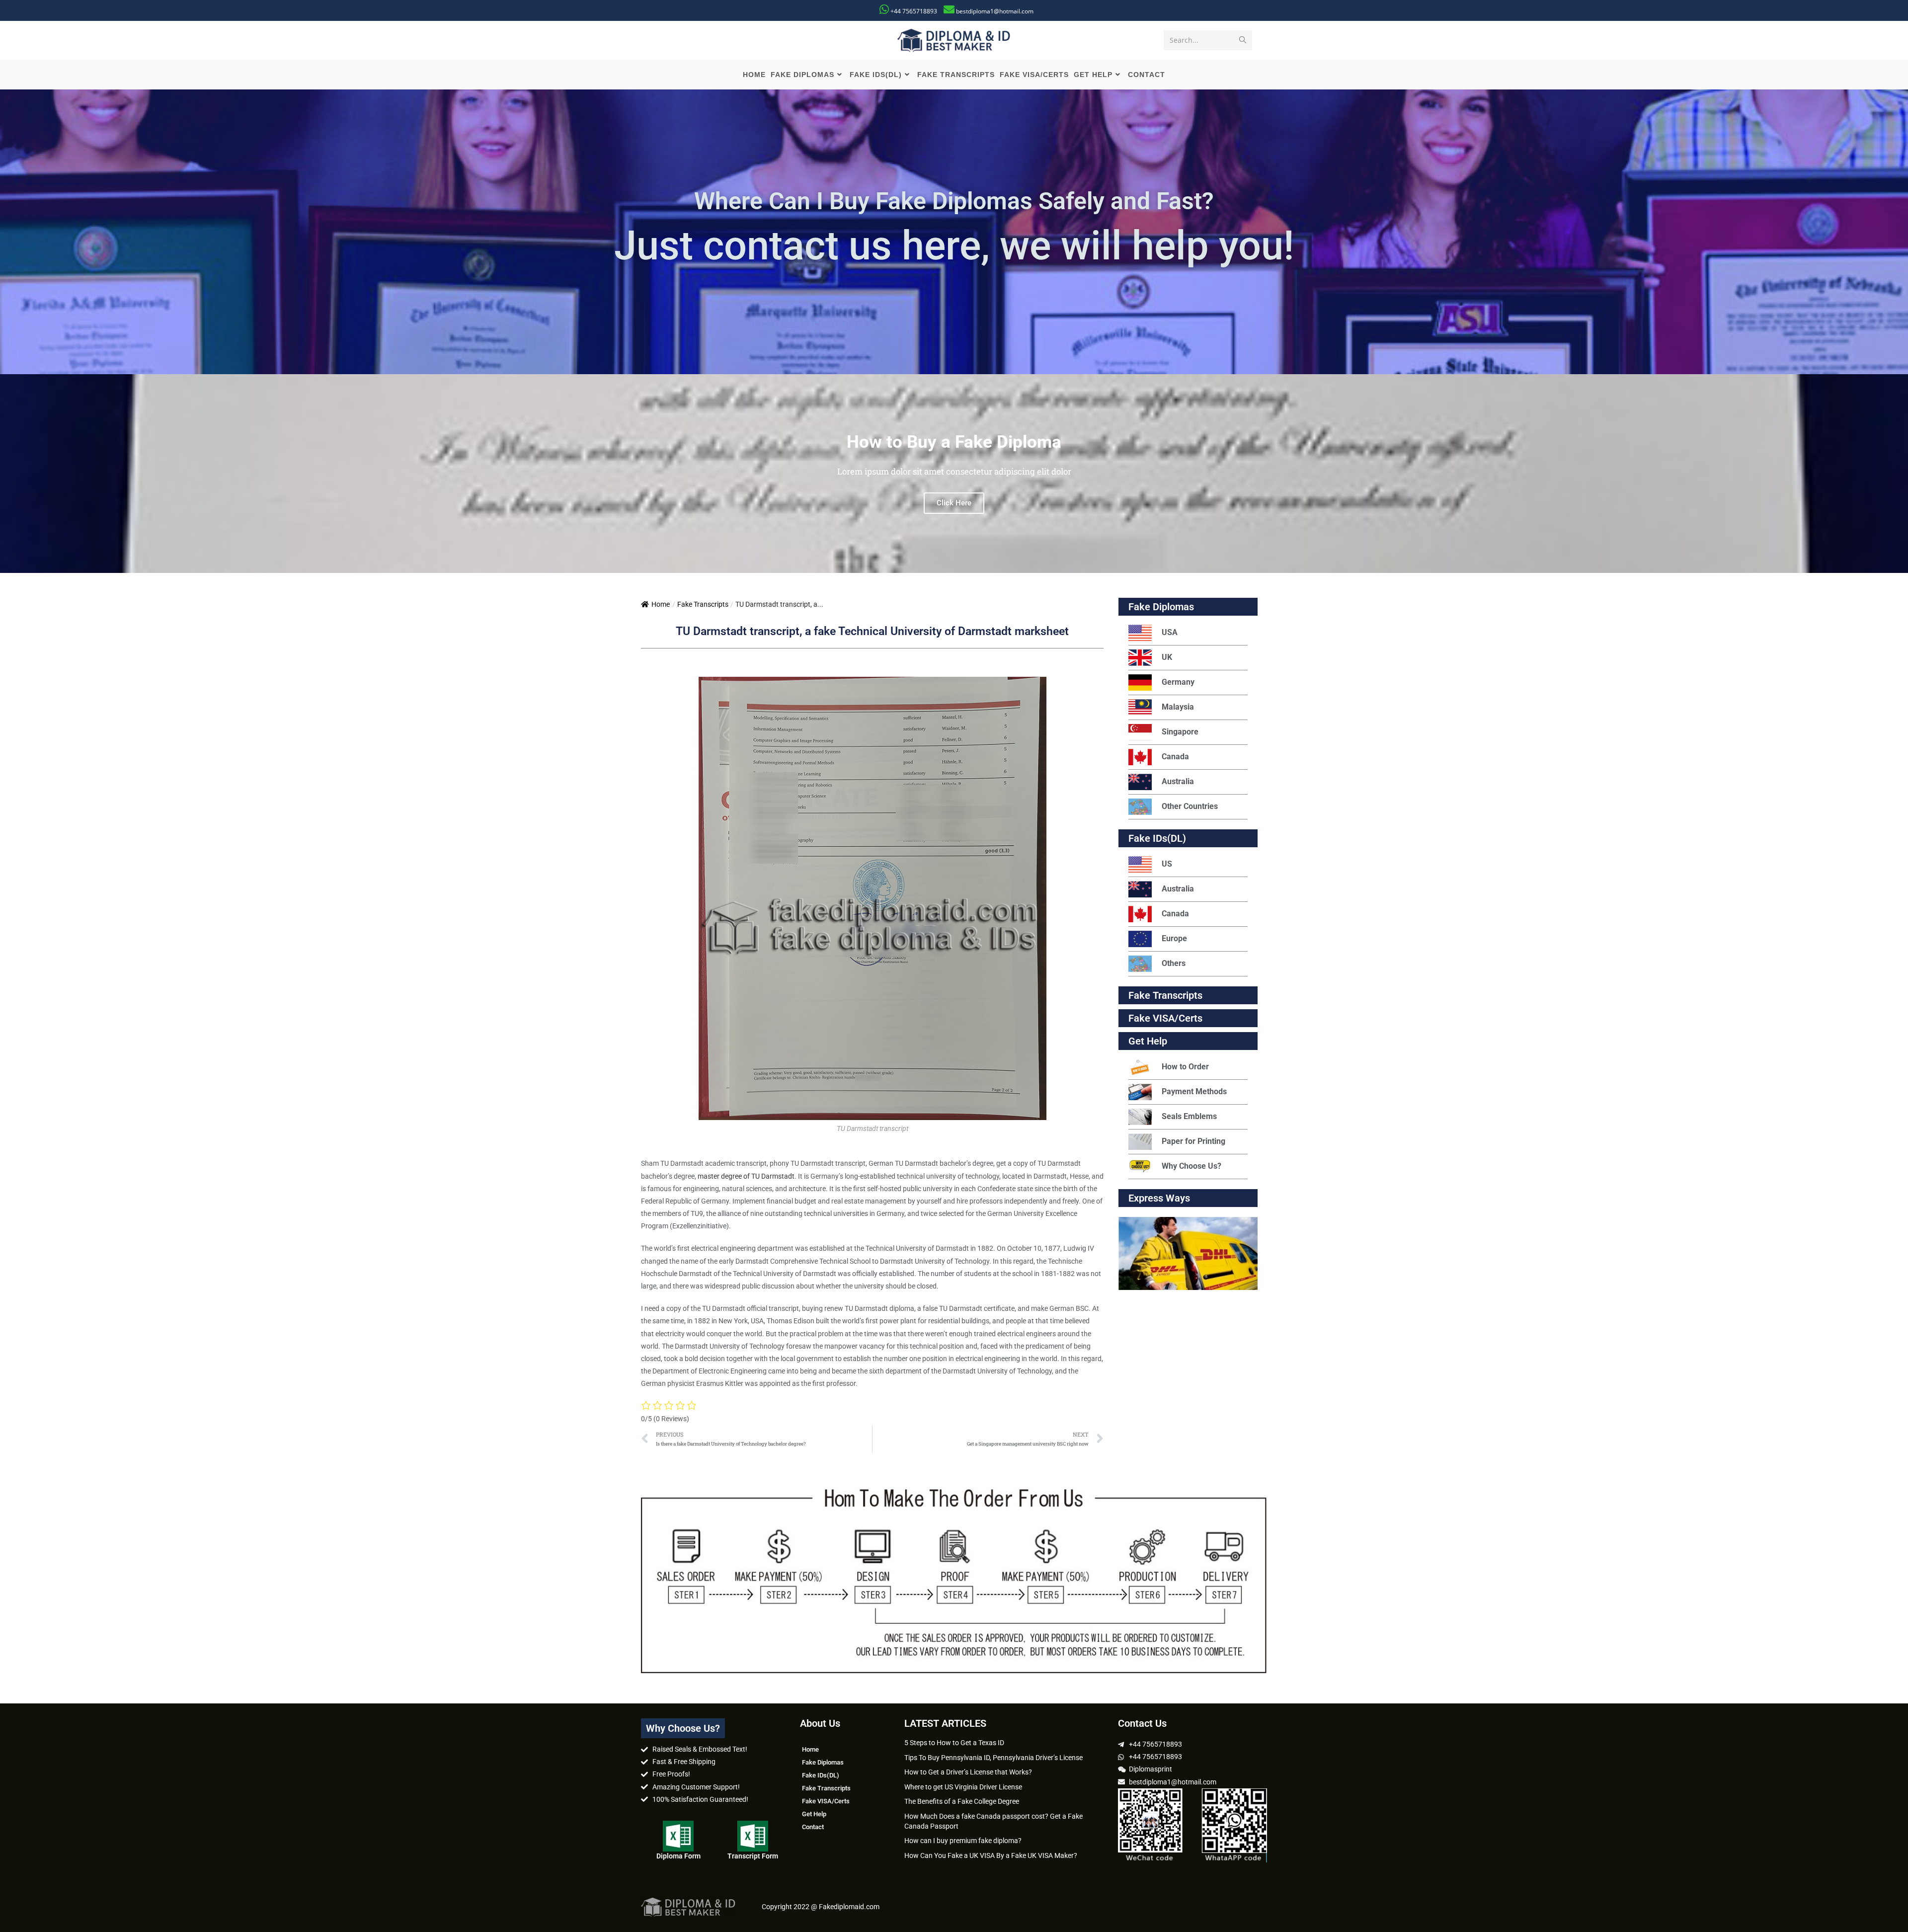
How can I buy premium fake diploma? (963, 1841)
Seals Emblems (1189, 1116)
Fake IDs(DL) (1157, 838)
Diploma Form (678, 1856)
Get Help (814, 1814)
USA (1170, 632)
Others (1174, 963)
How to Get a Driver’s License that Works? (968, 1772)
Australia (1178, 781)
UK (1167, 657)
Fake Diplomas (1161, 607)
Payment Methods (1194, 1091)
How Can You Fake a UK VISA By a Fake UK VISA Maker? (991, 1855)
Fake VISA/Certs (1165, 1018)
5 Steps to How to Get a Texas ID (954, 1743)
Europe (1174, 938)
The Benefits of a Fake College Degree (962, 1801)
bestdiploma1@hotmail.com (995, 11)
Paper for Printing (1193, 1141)
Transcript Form (753, 1856)
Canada (1175, 757)
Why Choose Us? (1192, 1166)
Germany (1178, 682)
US (1167, 864)
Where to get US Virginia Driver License (963, 1787)
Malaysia (1178, 707)
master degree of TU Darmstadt (746, 1176)
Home (661, 604)
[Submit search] (1243, 40)
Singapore (1180, 732)
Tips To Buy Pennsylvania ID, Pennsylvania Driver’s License (994, 1758)
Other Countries (1190, 806)
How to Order (1185, 1067)
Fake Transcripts (703, 604)
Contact (813, 1827)
